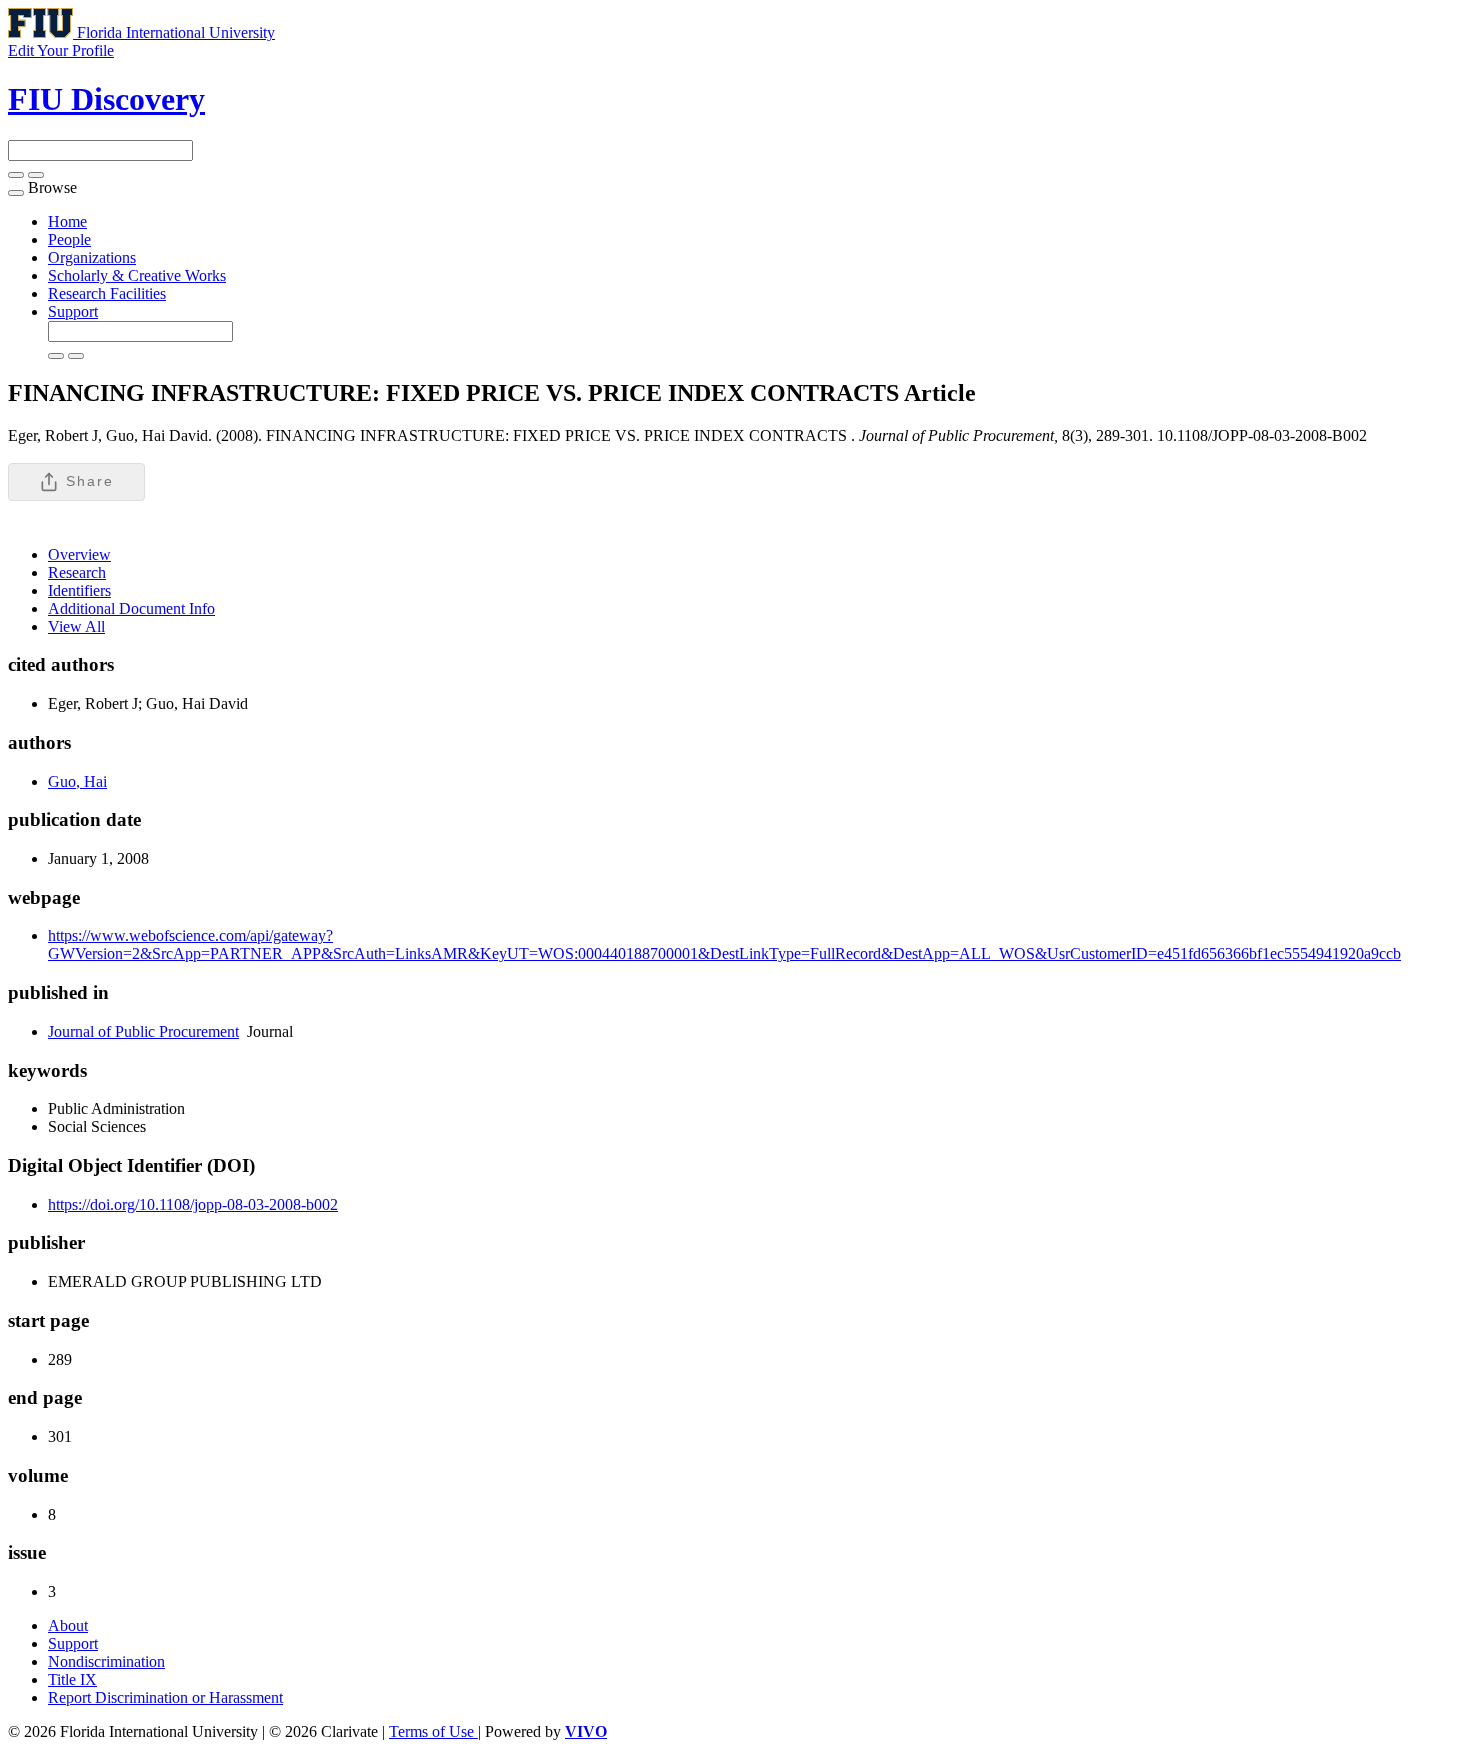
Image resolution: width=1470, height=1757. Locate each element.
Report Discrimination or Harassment (165, 1697)
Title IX (72, 1679)
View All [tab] (76, 626)
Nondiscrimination (106, 1661)
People (69, 239)
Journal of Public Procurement (143, 1031)
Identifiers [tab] (79, 590)
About (68, 1625)
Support (73, 311)
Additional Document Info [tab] (131, 608)
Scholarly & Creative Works (137, 275)
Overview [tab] (79, 554)
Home (67, 221)
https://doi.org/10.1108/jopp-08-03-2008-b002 (193, 1204)
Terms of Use (433, 1731)
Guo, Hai (77, 781)
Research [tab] (77, 572)
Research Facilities (107, 293)
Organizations (92, 257)
